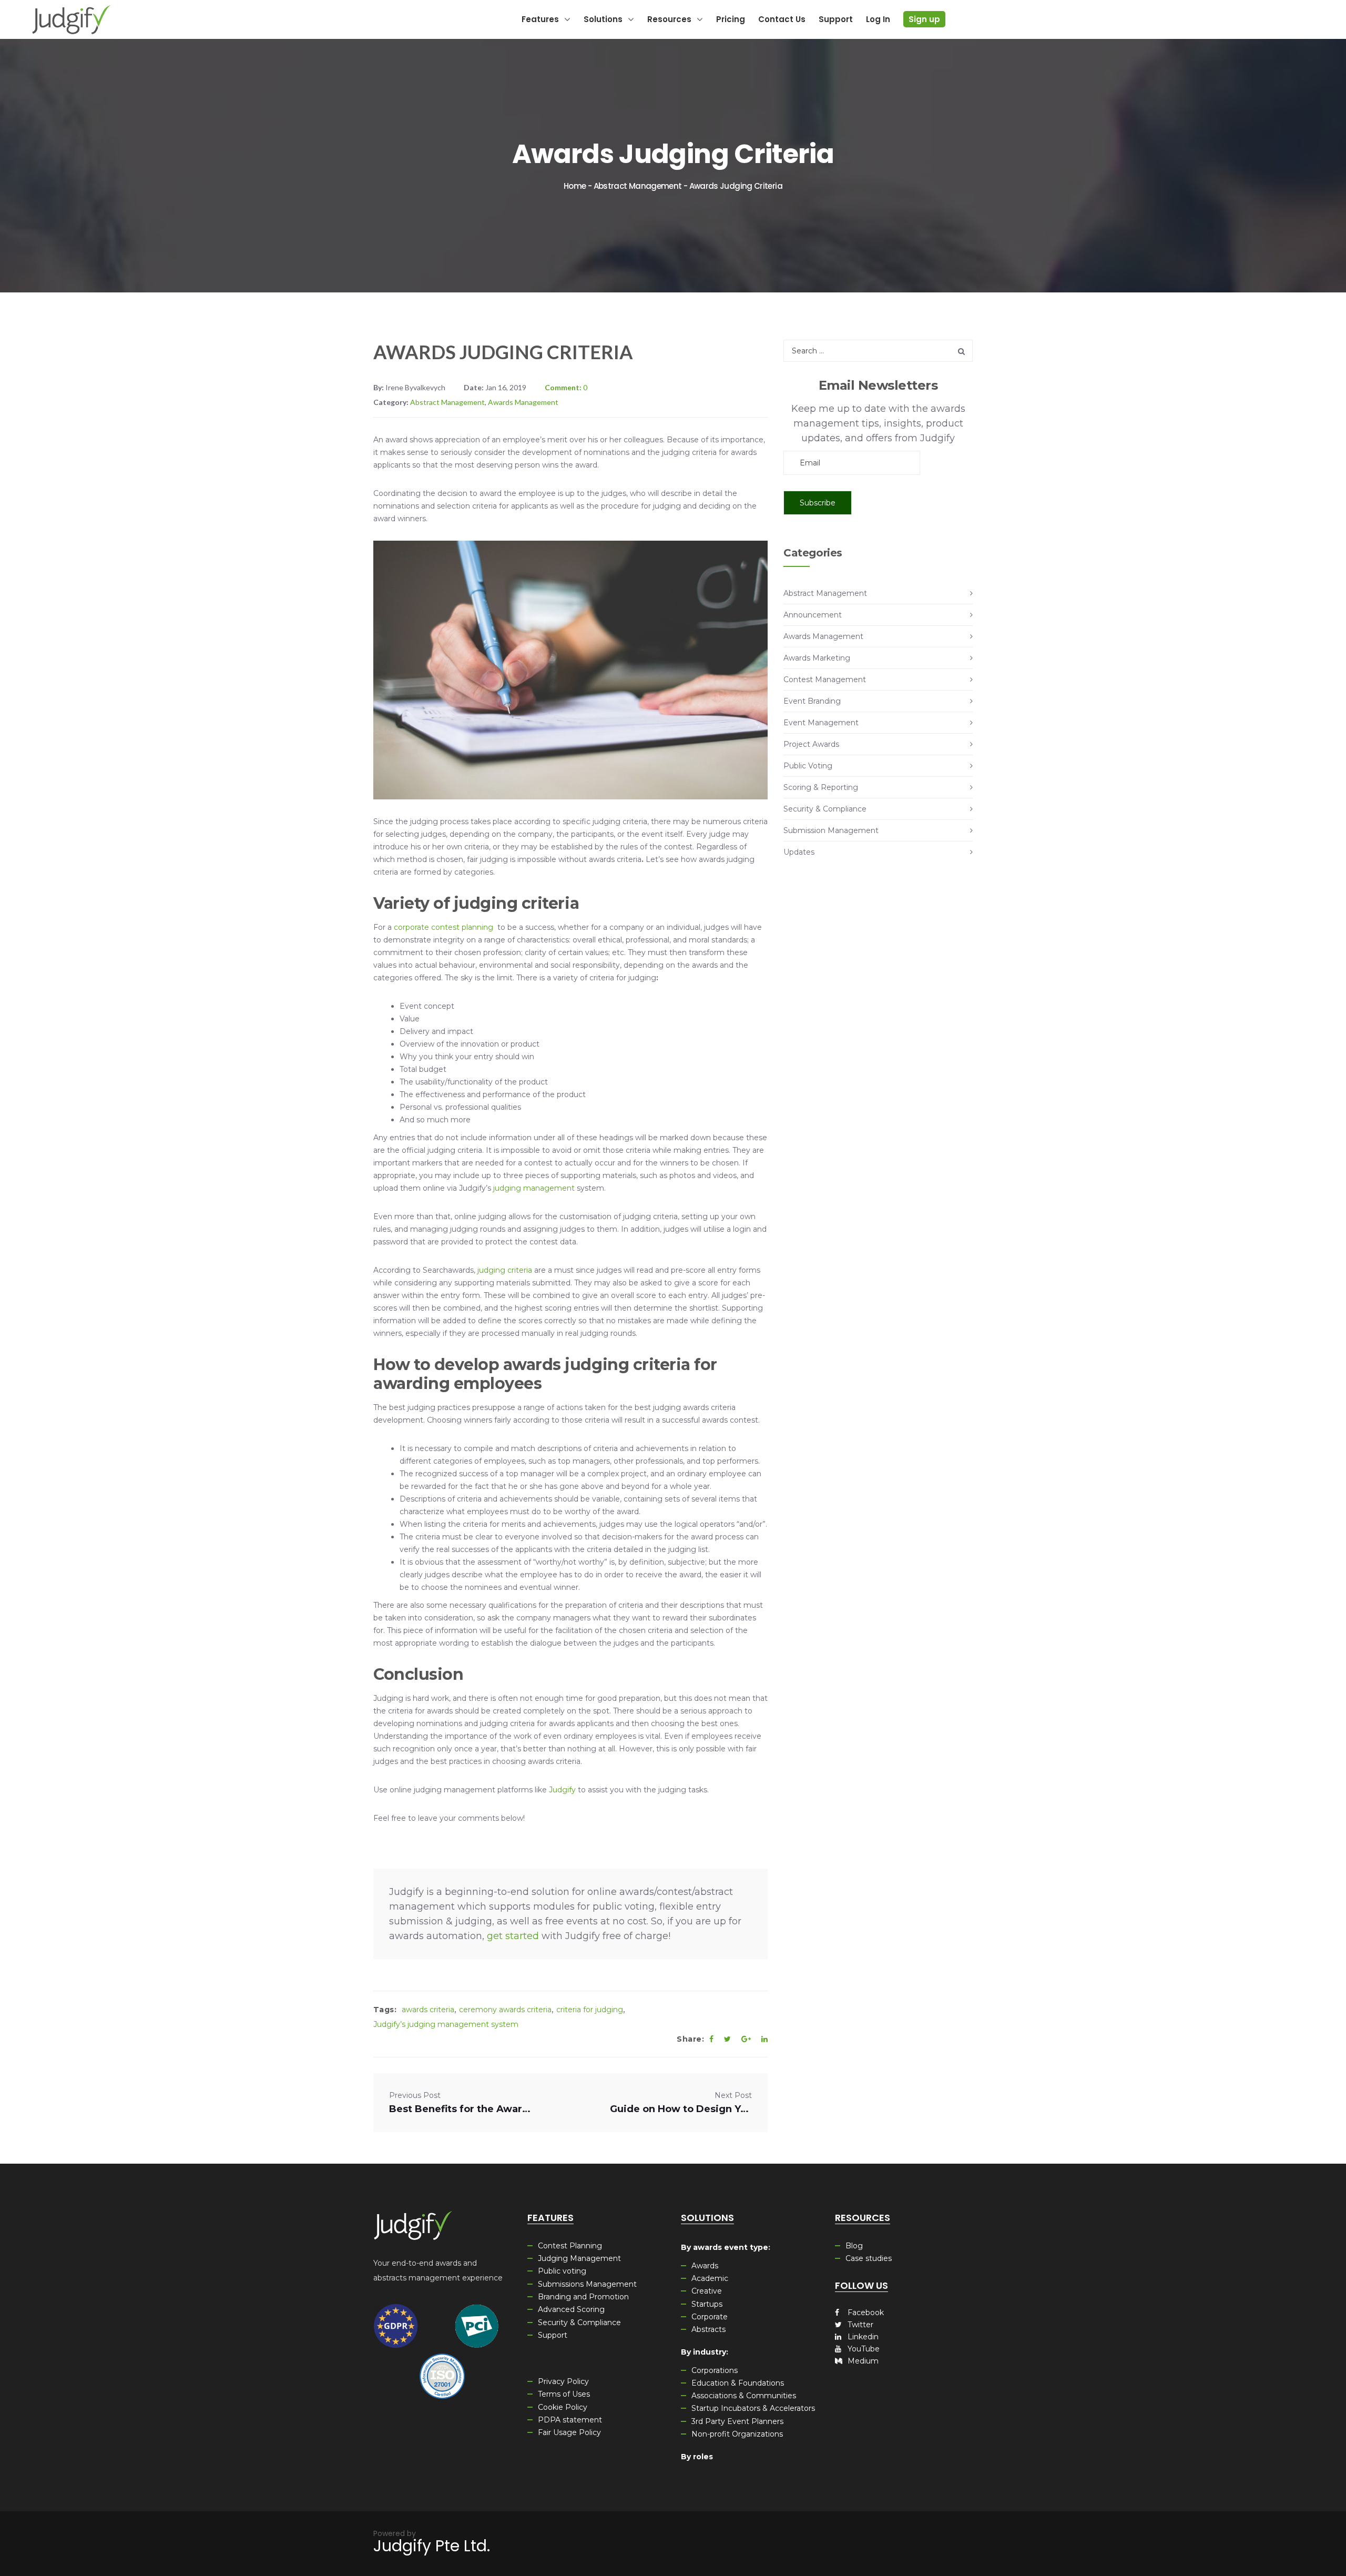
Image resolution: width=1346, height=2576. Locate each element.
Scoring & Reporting (821, 787)
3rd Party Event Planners (737, 2421)
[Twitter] (727, 2039)
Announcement (813, 615)
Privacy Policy (563, 2381)
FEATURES (550, 2218)
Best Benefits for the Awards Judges (460, 2109)
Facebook (865, 2313)
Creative (707, 2291)
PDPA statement (570, 2420)
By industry (703, 2352)
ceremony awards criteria (505, 2010)
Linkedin (862, 2337)
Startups (707, 2304)
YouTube (863, 2349)
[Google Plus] (746, 2039)
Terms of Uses (564, 2394)
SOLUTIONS (707, 2218)
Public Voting (808, 766)
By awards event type (725, 2247)
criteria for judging (590, 2010)
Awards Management (523, 402)
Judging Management (579, 2258)
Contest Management (825, 680)
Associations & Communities (744, 2396)
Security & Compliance (825, 809)
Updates (799, 852)
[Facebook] (711, 2039)
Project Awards (811, 744)
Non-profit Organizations (737, 2434)
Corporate (710, 2317)
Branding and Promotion (583, 2297)
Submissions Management (587, 2284)
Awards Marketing (817, 658)
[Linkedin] (764, 2039)
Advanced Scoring (571, 2309)
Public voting (562, 2271)
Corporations (715, 2370)
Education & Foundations (738, 2383)
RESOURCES (863, 2218)
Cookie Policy (563, 2407)
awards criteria (428, 2010)
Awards (705, 2266)
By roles (697, 2457)
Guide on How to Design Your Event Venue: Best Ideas (681, 2109)
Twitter (859, 2325)
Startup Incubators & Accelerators (753, 2408)
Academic (710, 2278)
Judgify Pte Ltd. (432, 2546)
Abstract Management (638, 186)
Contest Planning (570, 2246)
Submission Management (831, 830)
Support (553, 2335)
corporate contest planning (443, 927)
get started (513, 1936)
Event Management (821, 723)
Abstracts (708, 2329)
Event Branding (812, 701)
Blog (854, 2246)
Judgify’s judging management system (446, 2024)
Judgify (562, 1790)
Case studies (869, 2258)
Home (575, 186)
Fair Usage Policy (569, 2432)
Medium (862, 2361)
